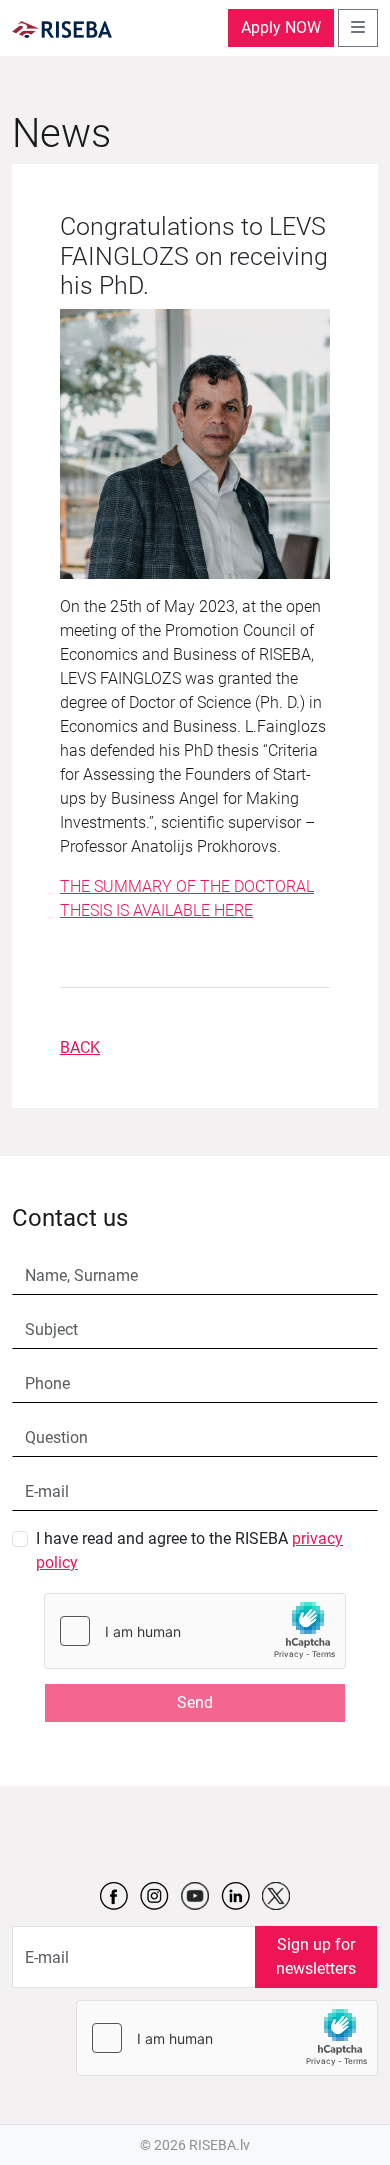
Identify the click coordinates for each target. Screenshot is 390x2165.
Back (80, 1047)
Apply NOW (281, 27)
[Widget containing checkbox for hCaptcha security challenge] (195, 1631)
